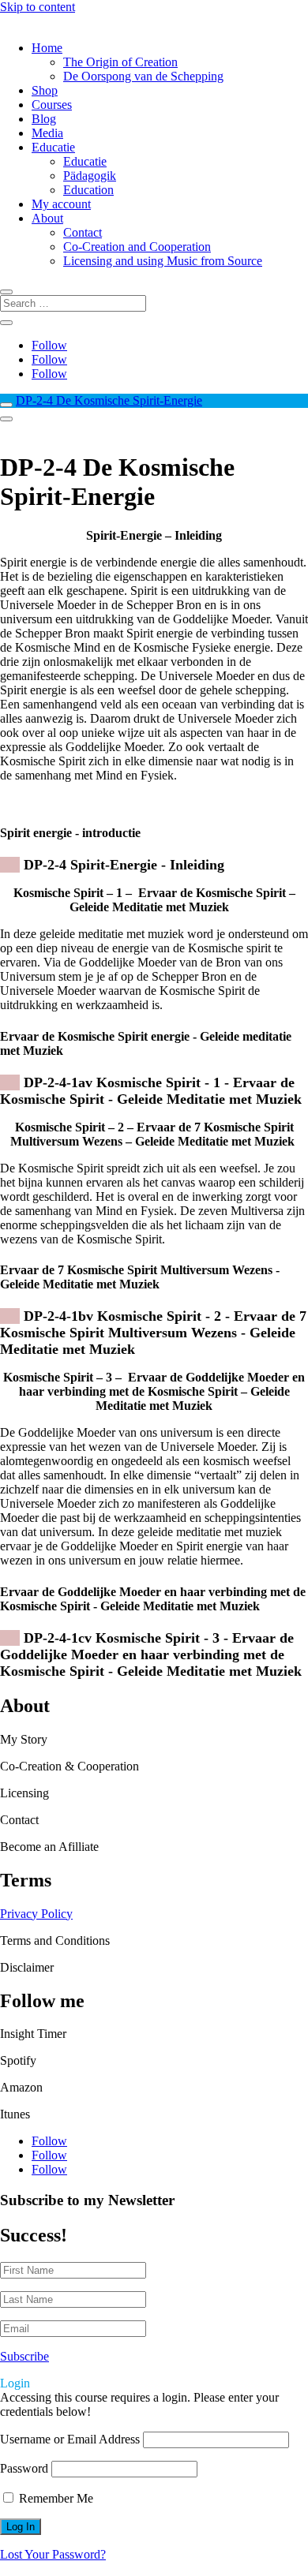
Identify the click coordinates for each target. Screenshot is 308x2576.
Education (88, 190)
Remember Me (54, 2498)
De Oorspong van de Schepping (143, 76)
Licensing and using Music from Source (163, 261)
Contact (83, 232)
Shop (45, 90)
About (47, 218)
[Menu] (6, 419)
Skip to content (38, 7)
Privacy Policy (36, 1914)
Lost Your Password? (53, 2554)
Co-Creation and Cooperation (137, 247)
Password (24, 2468)
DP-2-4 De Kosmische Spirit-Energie (109, 400)
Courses (52, 105)
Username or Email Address (70, 2439)
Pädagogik (90, 176)
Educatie (53, 147)
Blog (44, 119)
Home (47, 48)
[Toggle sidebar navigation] (6, 405)
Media (47, 133)
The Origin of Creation (120, 62)
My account (61, 204)
